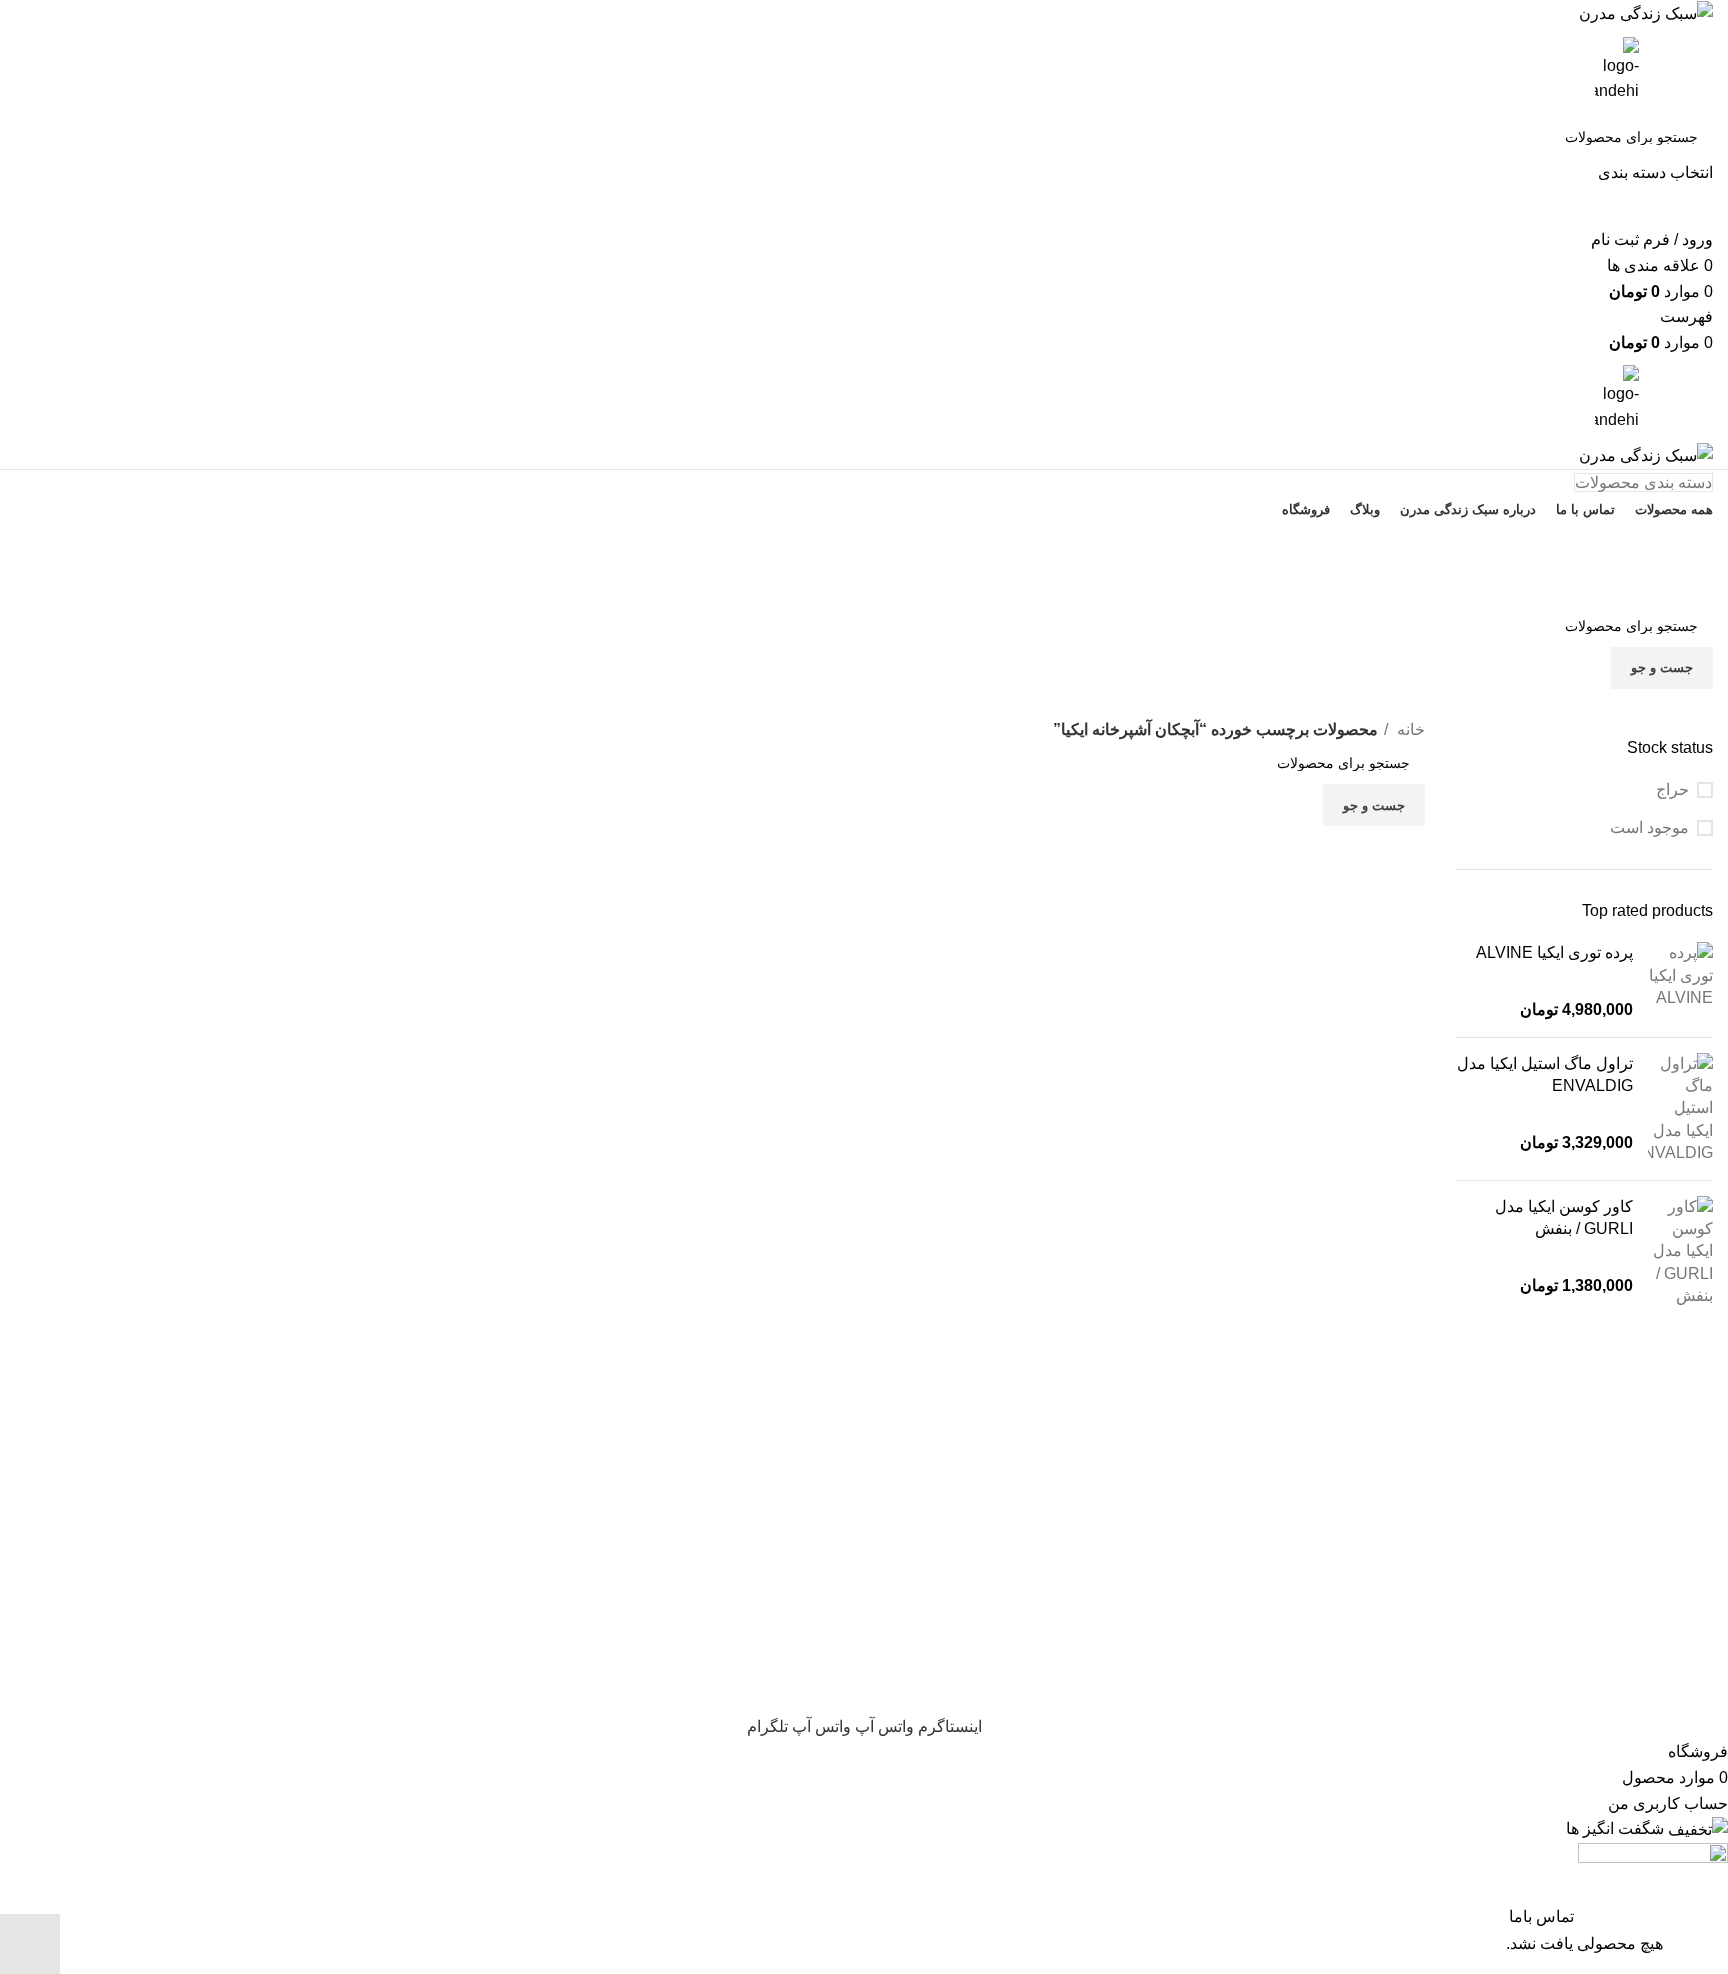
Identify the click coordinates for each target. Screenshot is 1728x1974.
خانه (1409, 729)
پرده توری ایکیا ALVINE (1554, 952)
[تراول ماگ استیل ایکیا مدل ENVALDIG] (1680, 1109)
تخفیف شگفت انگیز (864, 583)
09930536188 (864, 541)
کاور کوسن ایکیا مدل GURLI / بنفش (1564, 1217)
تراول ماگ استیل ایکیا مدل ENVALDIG (1545, 1074)
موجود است (1649, 827)
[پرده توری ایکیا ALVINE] (1680, 981)
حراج (1672, 789)
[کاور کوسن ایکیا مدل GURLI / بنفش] (1680, 1252)
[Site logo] (1646, 12)
